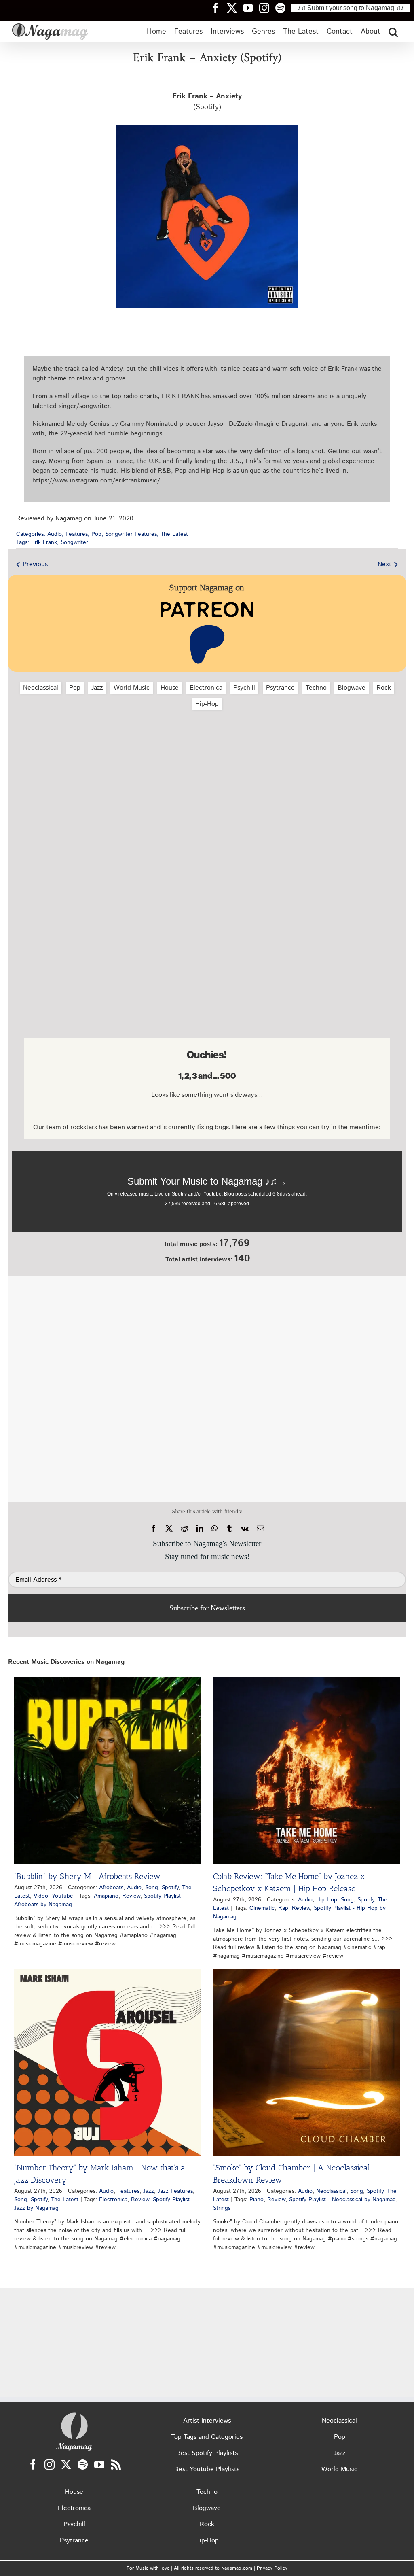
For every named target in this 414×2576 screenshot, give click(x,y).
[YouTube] (99, 2465)
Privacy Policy (272, 2568)
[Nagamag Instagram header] (267, 8)
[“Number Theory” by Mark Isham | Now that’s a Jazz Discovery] (108, 2062)
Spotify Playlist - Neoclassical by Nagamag (342, 2200)
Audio (55, 534)
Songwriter (74, 542)
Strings (222, 2208)
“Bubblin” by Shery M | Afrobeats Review (87, 1876)
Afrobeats (111, 1888)
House (170, 688)
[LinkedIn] (200, 1529)
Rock (384, 688)
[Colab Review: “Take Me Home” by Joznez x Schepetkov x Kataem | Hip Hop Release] (306, 1771)
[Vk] (245, 1529)
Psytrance (280, 688)
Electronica (206, 688)
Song (152, 1888)
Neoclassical (41, 688)
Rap (283, 1908)
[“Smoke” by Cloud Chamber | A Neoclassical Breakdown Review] (306, 2062)
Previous (35, 564)
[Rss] (116, 2465)
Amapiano (106, 1896)
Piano (257, 2200)
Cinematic (262, 1908)
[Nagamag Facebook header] (219, 8)
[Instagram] (50, 2465)
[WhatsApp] (214, 1529)
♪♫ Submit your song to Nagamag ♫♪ (351, 8)
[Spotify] (83, 2465)
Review (131, 1896)
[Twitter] (66, 2465)
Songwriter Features (131, 534)
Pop (96, 534)
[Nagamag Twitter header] (235, 8)
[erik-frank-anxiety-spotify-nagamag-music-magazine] (207, 128)
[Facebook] (154, 1529)
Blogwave (352, 688)
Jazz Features (175, 2191)
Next (384, 564)
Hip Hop (327, 1900)
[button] (393, 32)
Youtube (62, 1896)
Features (77, 534)
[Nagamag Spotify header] (283, 8)
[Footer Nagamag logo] (74, 2414)
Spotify (170, 1888)
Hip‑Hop (207, 704)
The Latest (174, 534)
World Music (132, 688)
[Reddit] (184, 1529)
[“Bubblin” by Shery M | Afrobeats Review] (108, 1771)
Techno (316, 688)
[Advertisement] (207, 759)
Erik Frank (44, 542)
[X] (169, 1529)
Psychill (244, 688)
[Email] (260, 1529)
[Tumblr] (229, 1529)
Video (41, 1896)
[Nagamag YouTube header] (251, 8)
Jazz (97, 688)
